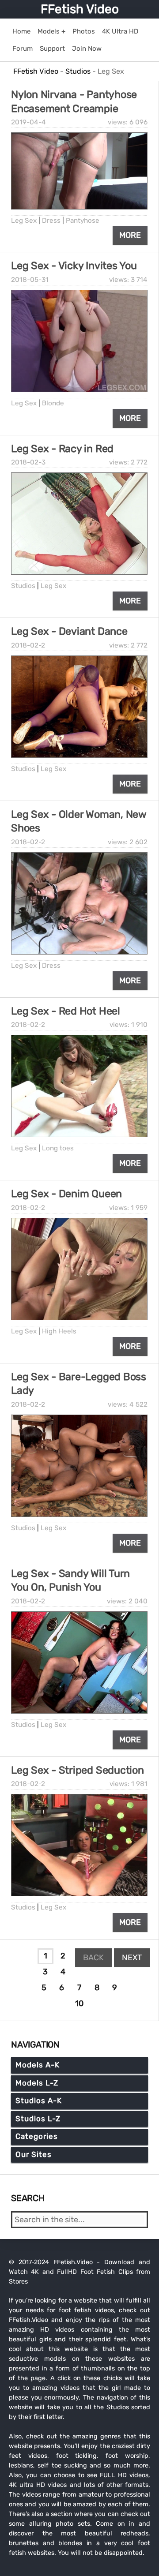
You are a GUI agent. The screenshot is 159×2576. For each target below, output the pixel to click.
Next (132, 1958)
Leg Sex (24, 221)
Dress (51, 221)
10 (79, 2003)
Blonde (53, 403)
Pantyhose (83, 221)
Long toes (58, 1148)
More (130, 235)
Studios (23, 586)
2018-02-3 (28, 462)
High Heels (59, 1331)
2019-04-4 (28, 122)
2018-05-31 (30, 280)
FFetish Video (80, 9)
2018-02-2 (28, 645)
